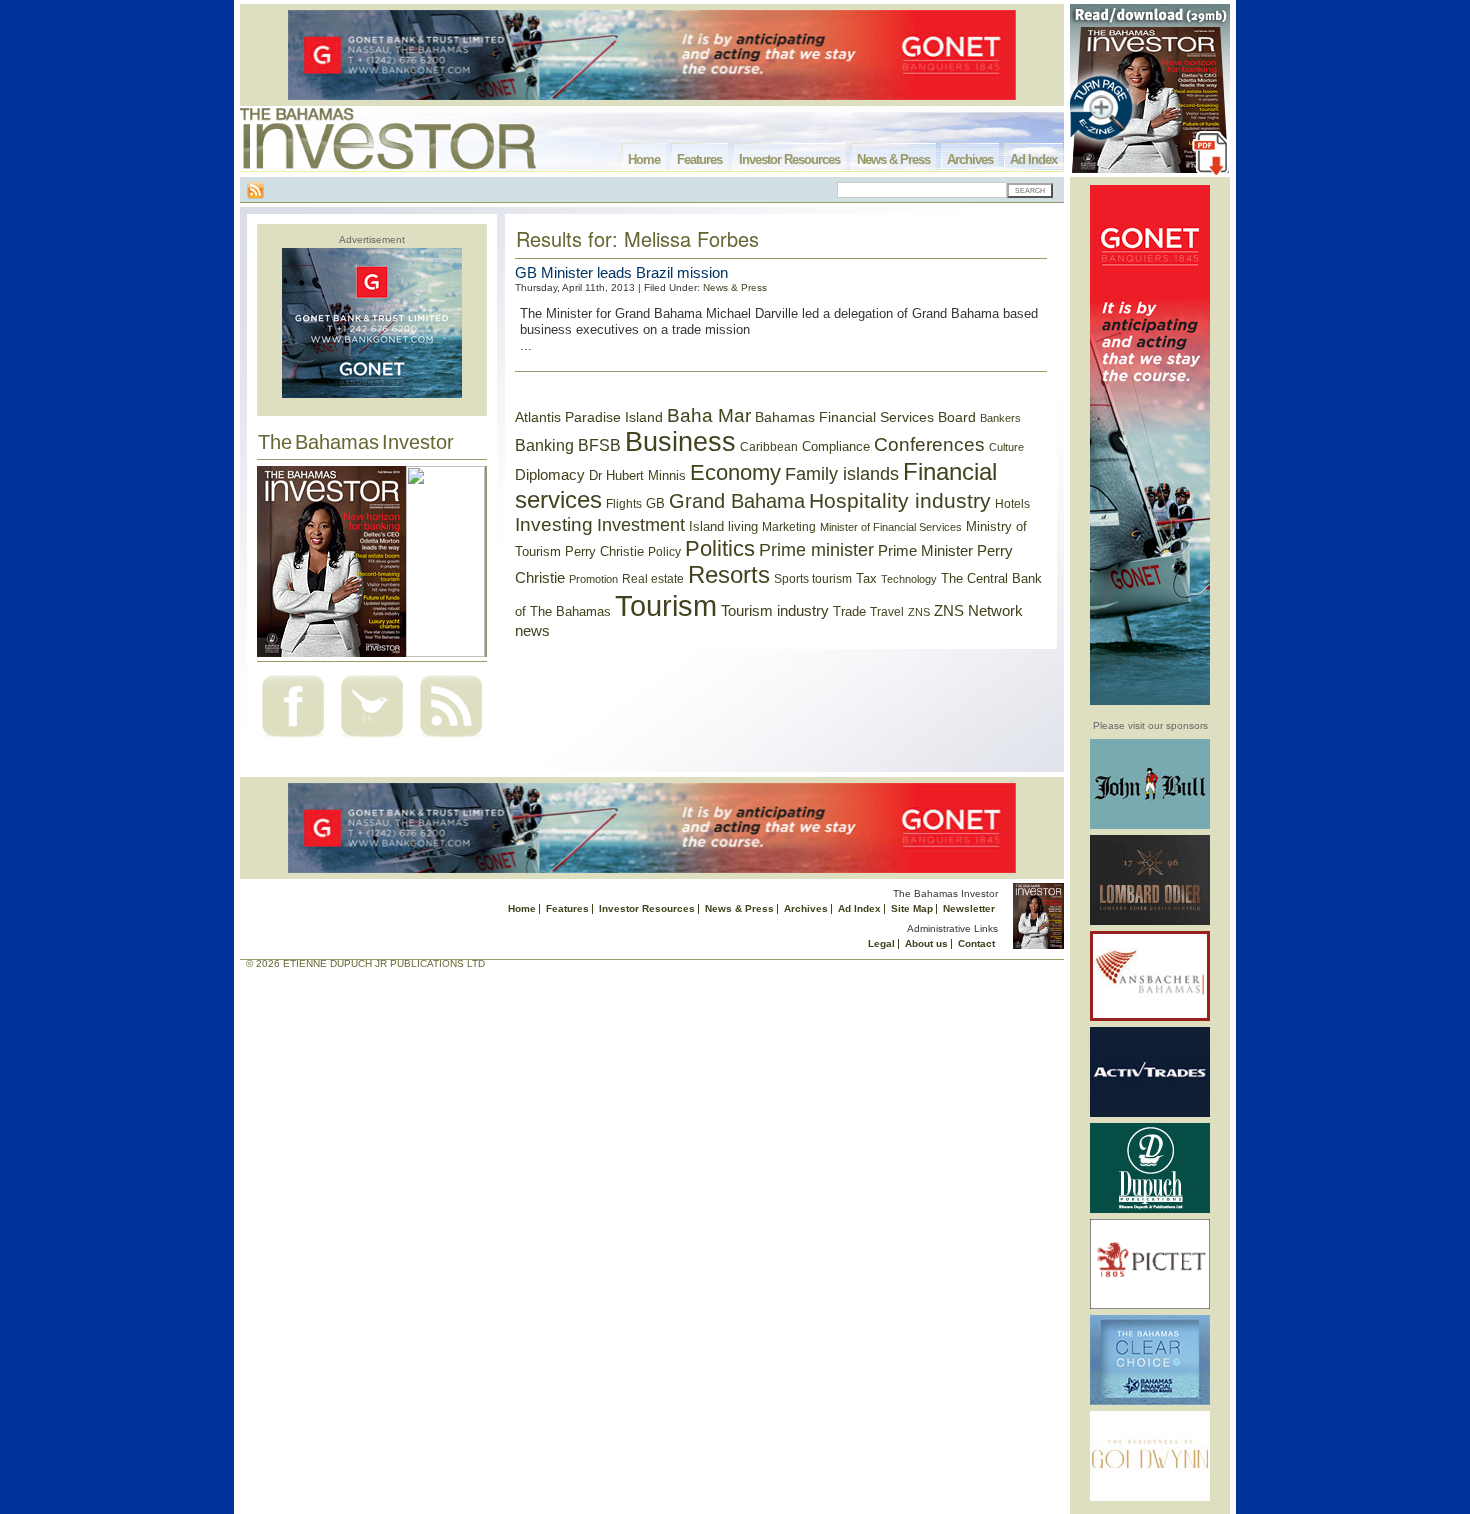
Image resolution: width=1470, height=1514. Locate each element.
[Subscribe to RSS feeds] (451, 739)
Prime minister (816, 549)
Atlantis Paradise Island (589, 417)
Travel (887, 612)
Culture (1006, 447)
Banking (544, 445)
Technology (909, 579)
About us (926, 943)
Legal (881, 943)
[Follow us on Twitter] (372, 739)
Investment (641, 525)
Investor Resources (789, 159)
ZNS (919, 612)
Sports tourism (813, 579)
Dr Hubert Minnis (637, 475)
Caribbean (769, 447)
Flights (624, 504)
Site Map (912, 908)
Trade (849, 611)
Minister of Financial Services (891, 527)
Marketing (789, 527)
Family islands (842, 474)
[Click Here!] (1150, 825)
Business (680, 442)
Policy (664, 552)
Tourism (666, 605)
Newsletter (969, 908)
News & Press (893, 159)
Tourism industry (775, 611)
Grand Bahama (737, 501)
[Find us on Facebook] (293, 739)
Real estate (653, 579)
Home (644, 159)
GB (655, 503)
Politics (720, 548)
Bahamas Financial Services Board (865, 417)
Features (699, 159)
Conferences (929, 444)
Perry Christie (604, 551)
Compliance (836, 446)
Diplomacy (550, 475)
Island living (723, 526)
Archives (970, 159)
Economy (735, 472)
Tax (866, 578)
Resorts (729, 575)
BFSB (599, 445)
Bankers (1000, 418)
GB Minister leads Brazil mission (621, 272)
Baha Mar (709, 415)
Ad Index (1033, 159)
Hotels (1012, 503)
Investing (554, 524)
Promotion (593, 579)
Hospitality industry (900, 500)
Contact (976, 943)
